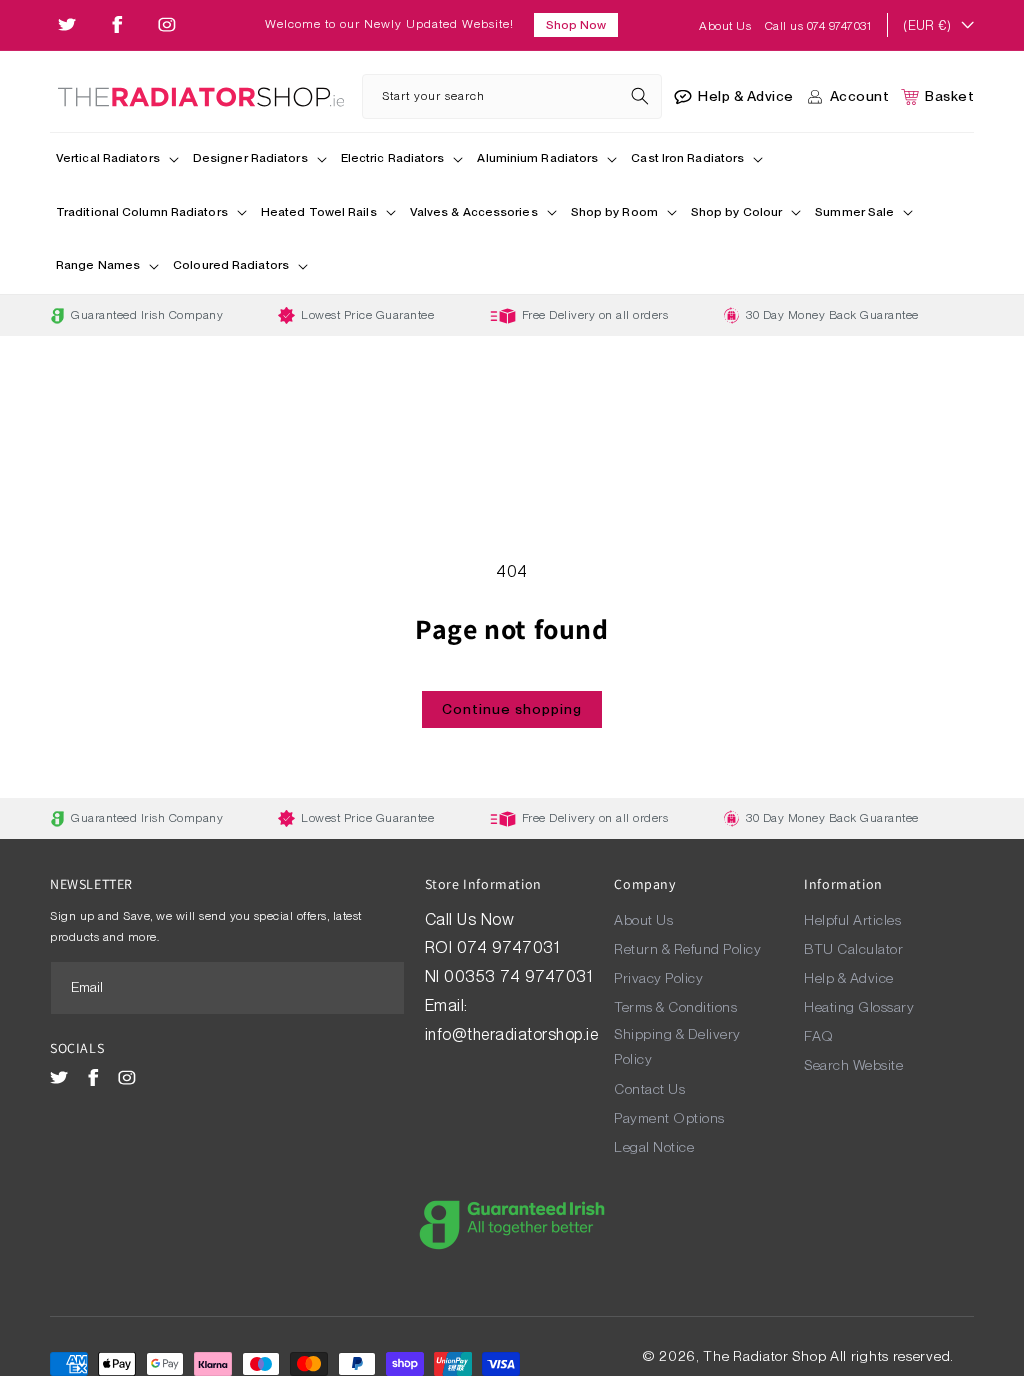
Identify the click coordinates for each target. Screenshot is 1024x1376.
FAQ (819, 1036)
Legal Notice (654, 1147)
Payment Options (669, 1118)
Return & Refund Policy (687, 949)
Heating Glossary (859, 1007)
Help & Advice (849, 978)
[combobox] (511, 96)
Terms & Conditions (675, 1007)
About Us (727, 26)
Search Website (853, 1065)
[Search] (640, 96)
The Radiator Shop (764, 1356)
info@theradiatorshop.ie (512, 1034)
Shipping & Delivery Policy (677, 1046)
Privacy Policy (658, 978)
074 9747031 (510, 947)
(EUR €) (927, 25)
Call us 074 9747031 (818, 26)
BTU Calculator (853, 949)
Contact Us (649, 1089)
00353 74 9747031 (518, 976)
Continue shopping (512, 709)
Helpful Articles (852, 920)
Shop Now (576, 25)
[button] (118, 160)
